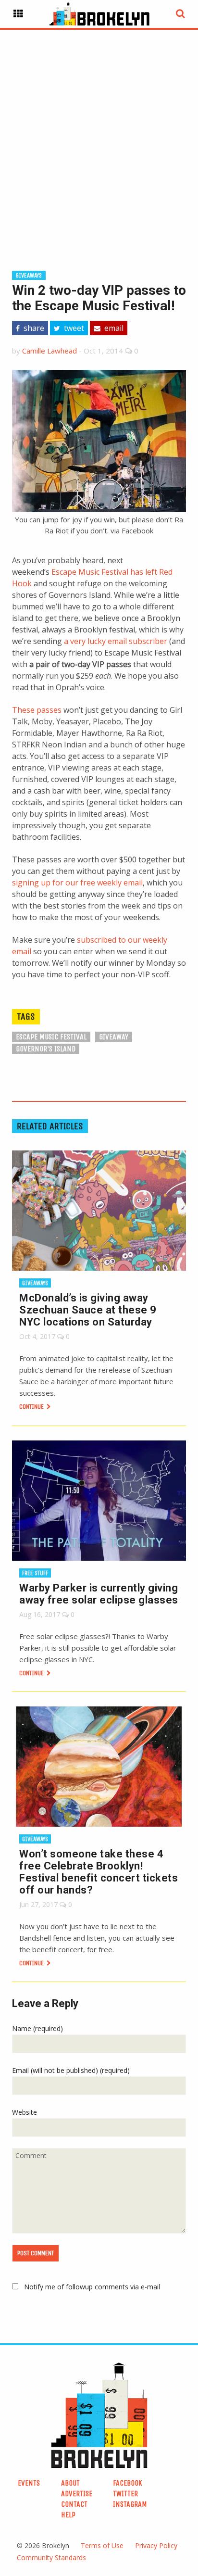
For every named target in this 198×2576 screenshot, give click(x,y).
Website (25, 2112)
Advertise (77, 2494)
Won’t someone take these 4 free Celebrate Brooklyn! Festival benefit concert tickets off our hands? (99, 1872)
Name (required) (37, 2028)
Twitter (125, 2494)
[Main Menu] (18, 14)
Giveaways (29, 275)
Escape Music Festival (51, 1037)
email (113, 328)
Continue (32, 1407)
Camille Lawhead (49, 351)
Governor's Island (46, 1049)
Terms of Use (102, 2545)
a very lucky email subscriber (116, 641)
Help (68, 2515)
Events (29, 2483)
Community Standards (51, 2557)
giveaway (114, 1037)
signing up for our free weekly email (77, 883)
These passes (37, 710)
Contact (74, 2504)
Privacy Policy (156, 2545)
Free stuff (35, 1573)
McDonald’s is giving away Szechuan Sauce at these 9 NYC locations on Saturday (88, 1310)
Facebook (128, 2483)
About (70, 2483)
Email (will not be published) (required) (71, 2070)
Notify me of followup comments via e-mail (92, 2287)
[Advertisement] (99, 135)
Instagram (130, 2504)
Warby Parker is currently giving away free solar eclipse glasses (99, 1594)
